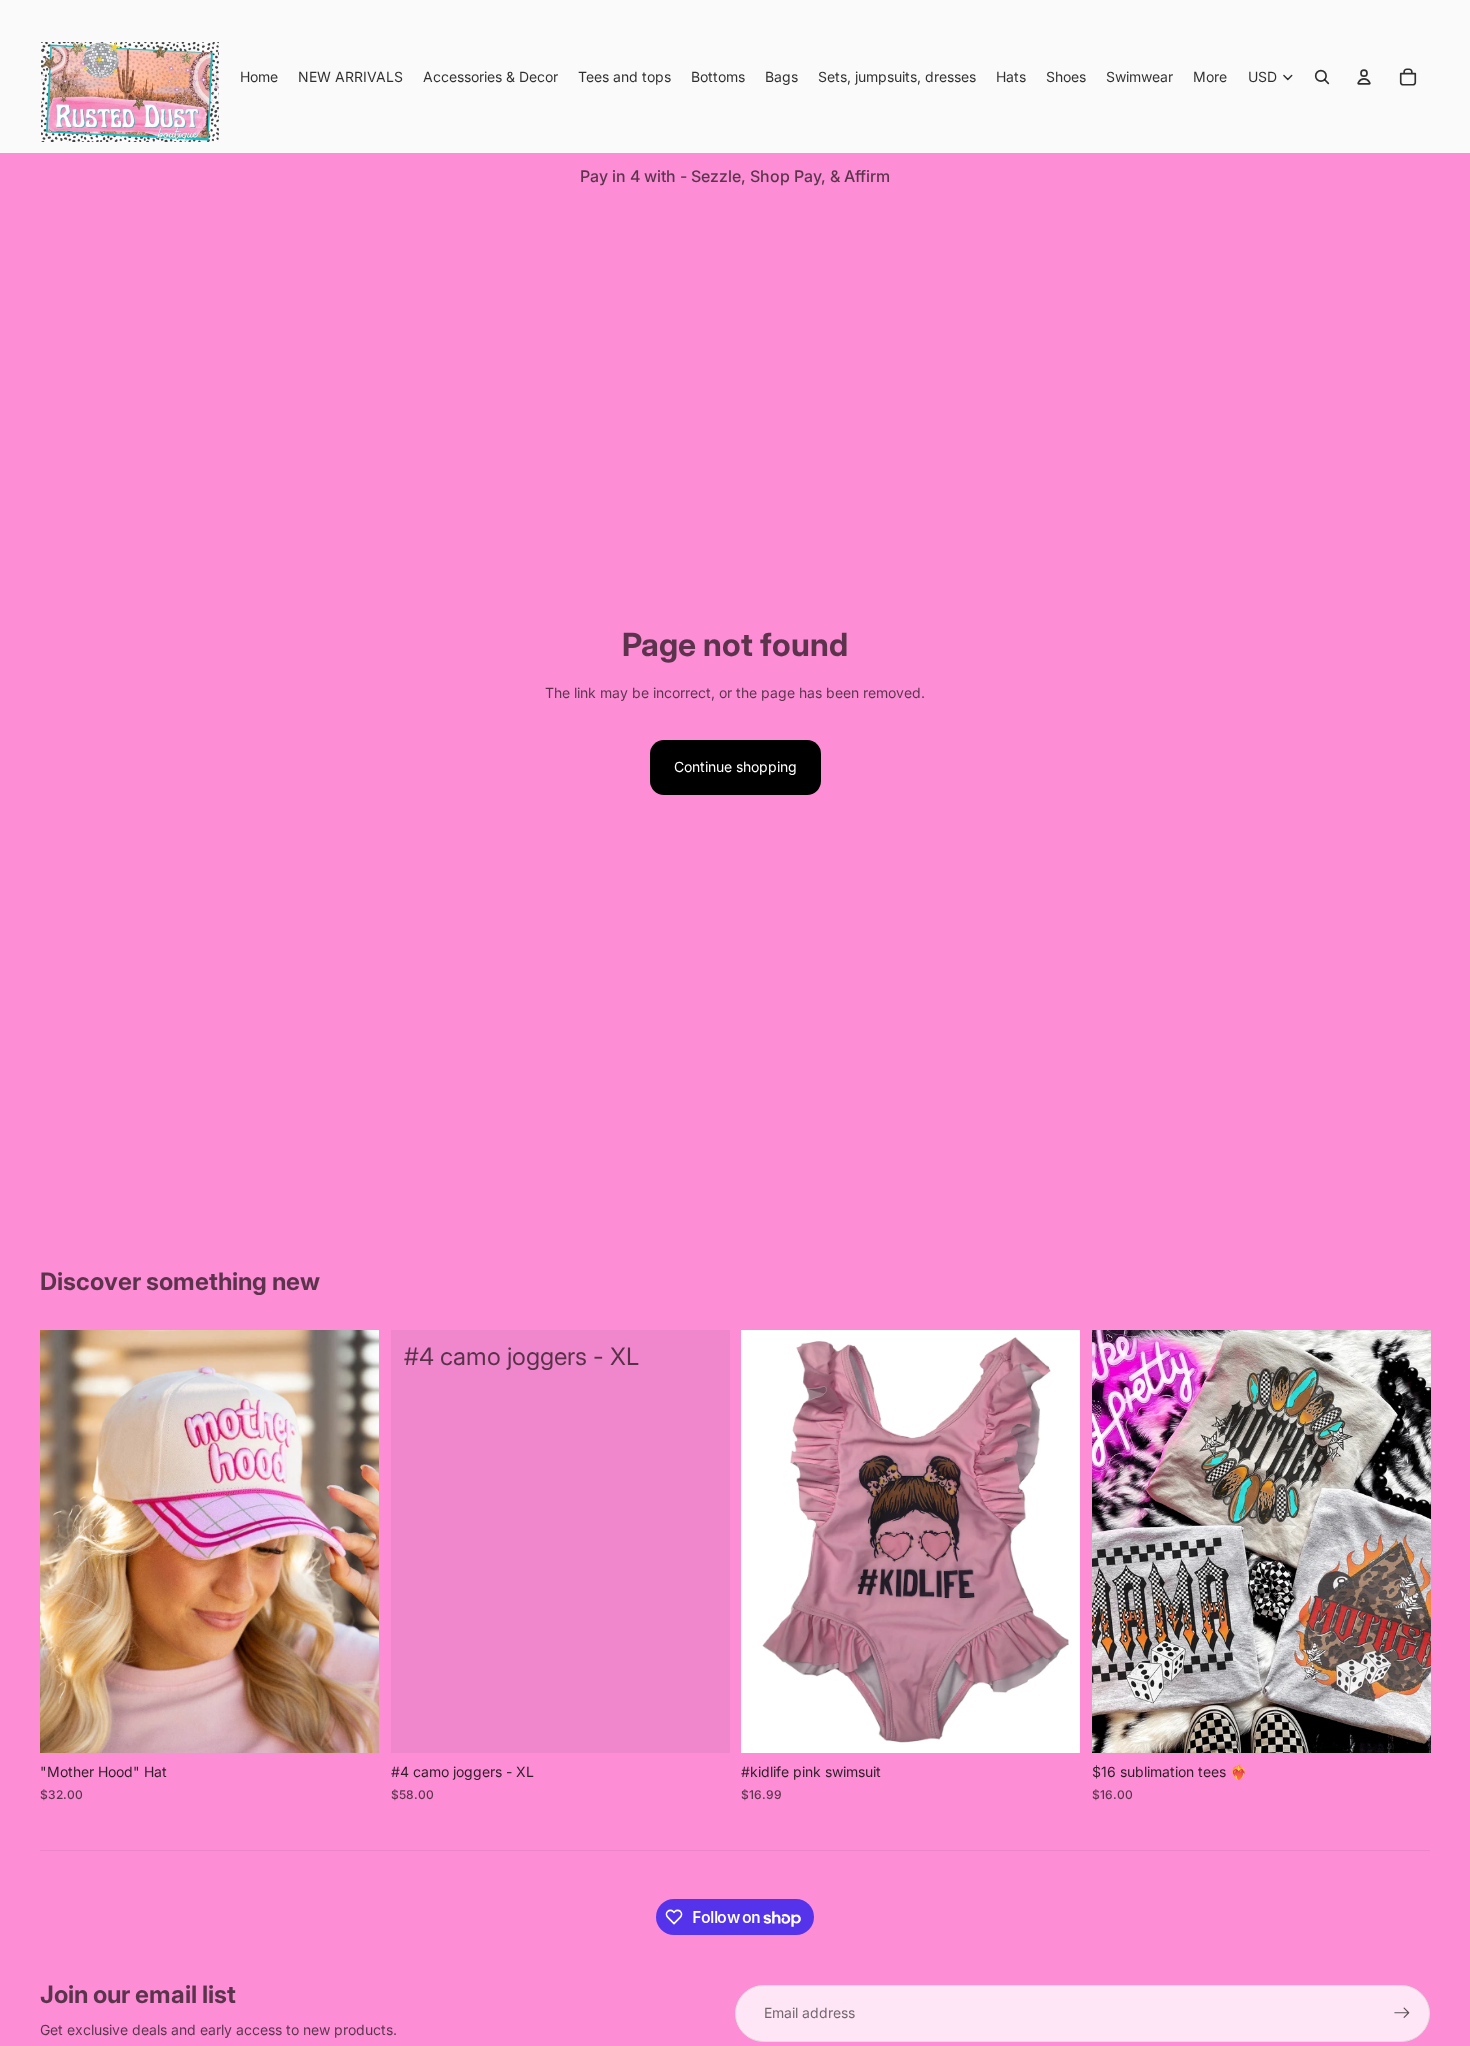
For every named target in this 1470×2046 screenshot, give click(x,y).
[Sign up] (1402, 2013)
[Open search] (1322, 77)
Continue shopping (735, 766)
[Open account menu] (1364, 77)
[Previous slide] (70, 1542)
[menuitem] (1210, 77)
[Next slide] (349, 1542)
